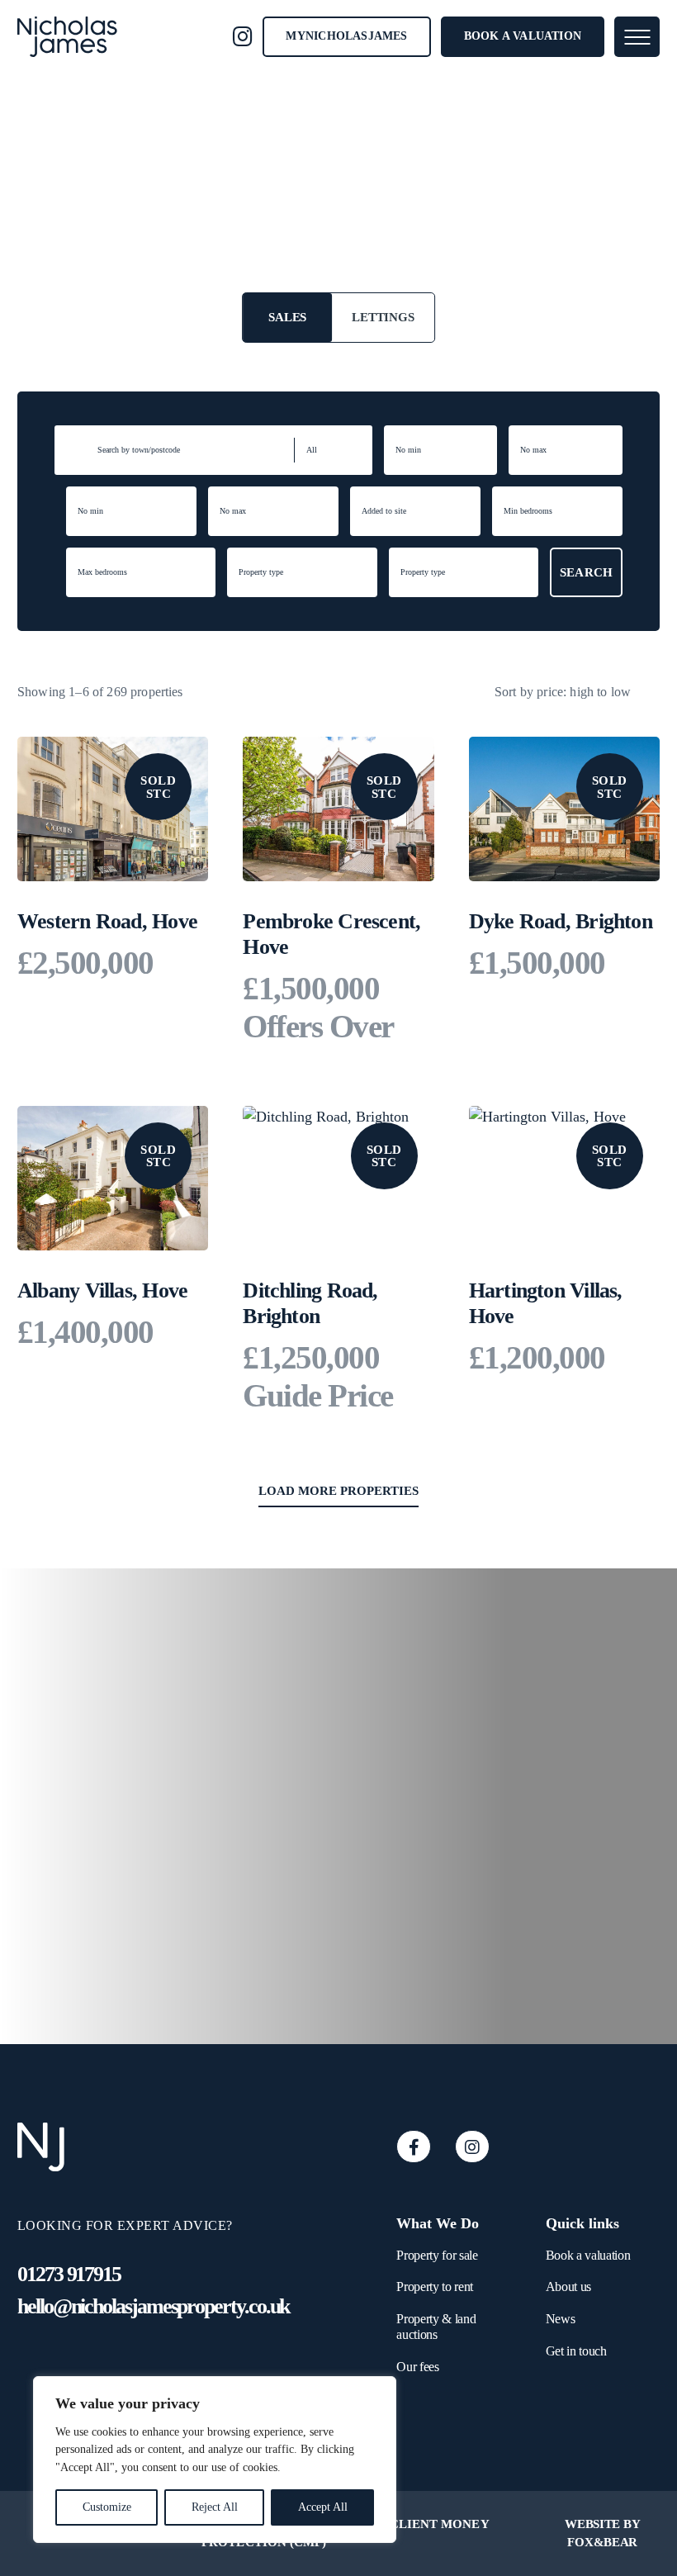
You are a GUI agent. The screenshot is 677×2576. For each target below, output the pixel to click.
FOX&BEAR (602, 2542)
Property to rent (435, 2287)
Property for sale (437, 2255)
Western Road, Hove (107, 921)
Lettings (383, 317)
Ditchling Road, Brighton (310, 1303)
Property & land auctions (436, 2327)
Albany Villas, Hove (102, 1290)
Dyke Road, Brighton (561, 921)
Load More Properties (338, 1491)
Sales (287, 317)
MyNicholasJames (346, 36)
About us (568, 2287)
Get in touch (576, 2351)
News (561, 2319)
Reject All (215, 2507)
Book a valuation (523, 36)
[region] (215, 2460)
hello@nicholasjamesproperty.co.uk (153, 2306)
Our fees (417, 2367)
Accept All (323, 2507)
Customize (107, 2507)
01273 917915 (69, 2274)
